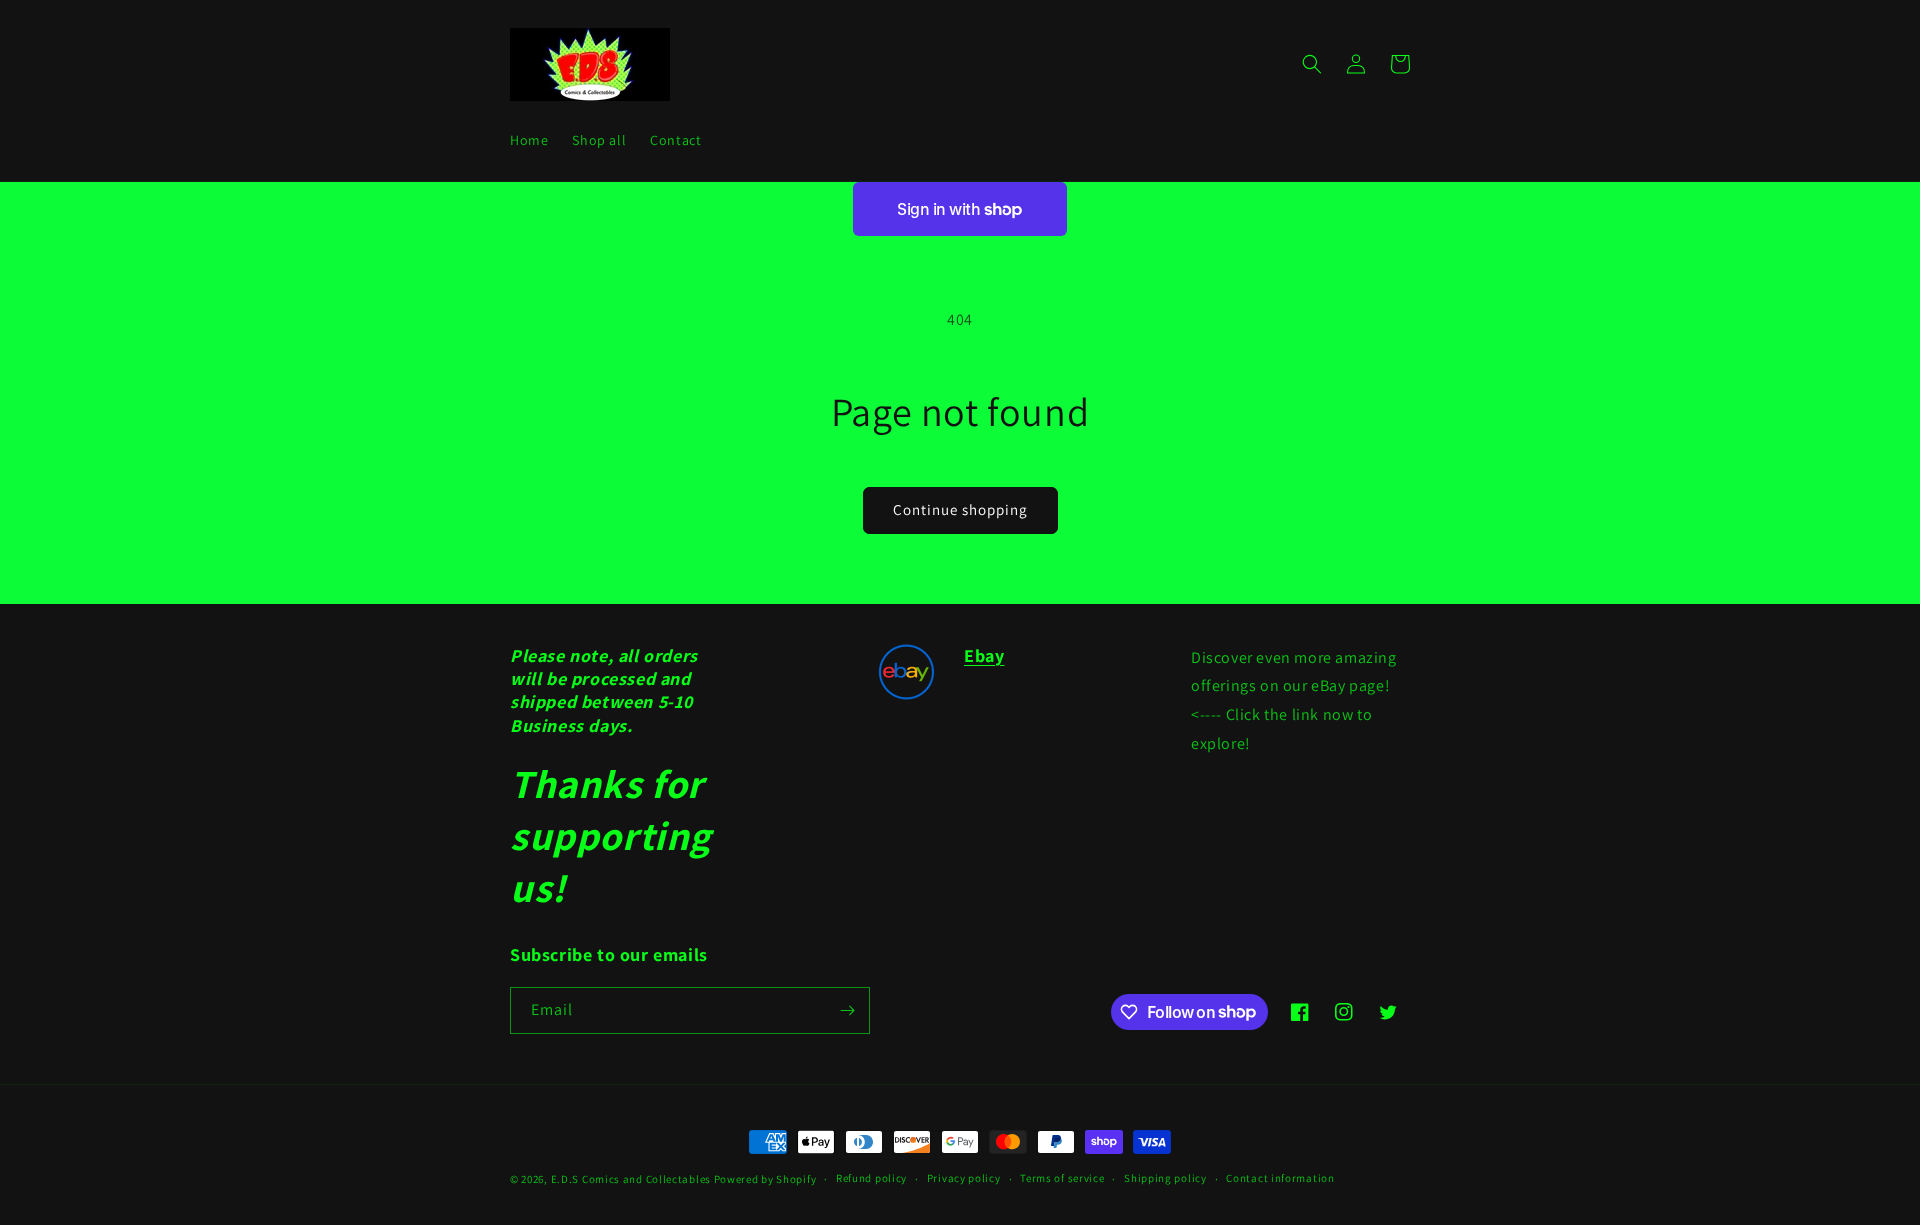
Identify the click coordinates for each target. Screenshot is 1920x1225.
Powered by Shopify (765, 1179)
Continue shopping (960, 509)
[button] (1312, 64)
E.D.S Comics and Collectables (631, 1179)
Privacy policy (964, 1178)
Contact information (1280, 1178)
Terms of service (1062, 1178)
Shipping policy (1165, 1178)
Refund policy (871, 1178)
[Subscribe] (847, 1010)
